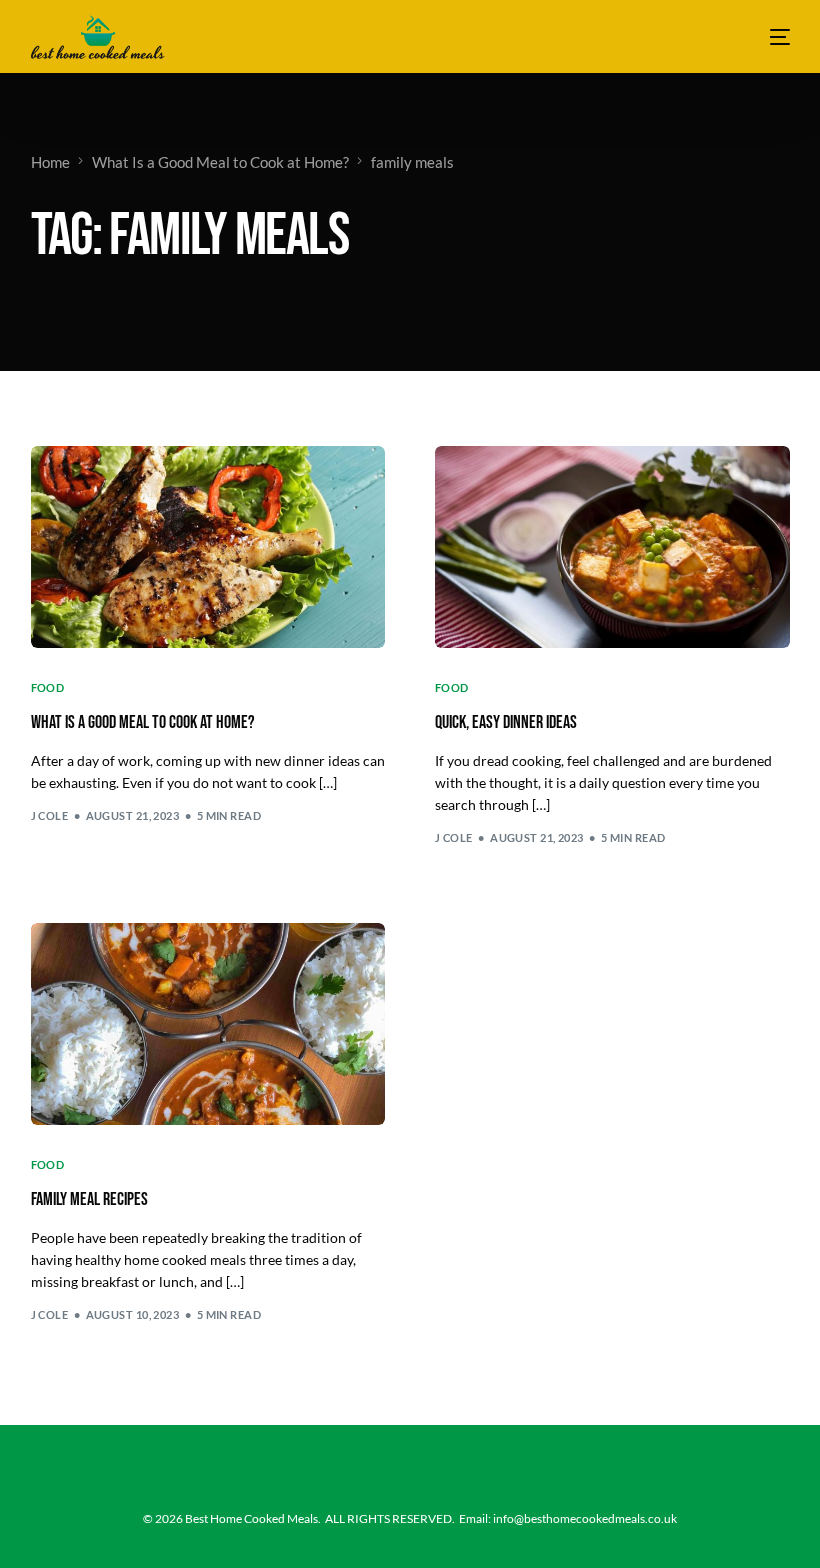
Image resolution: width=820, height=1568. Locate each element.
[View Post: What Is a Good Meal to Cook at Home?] (208, 547)
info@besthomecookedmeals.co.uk (585, 1518)
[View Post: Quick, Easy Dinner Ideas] (612, 547)
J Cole (50, 815)
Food (48, 687)
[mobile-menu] (767, 36)
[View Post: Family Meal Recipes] (208, 1024)
